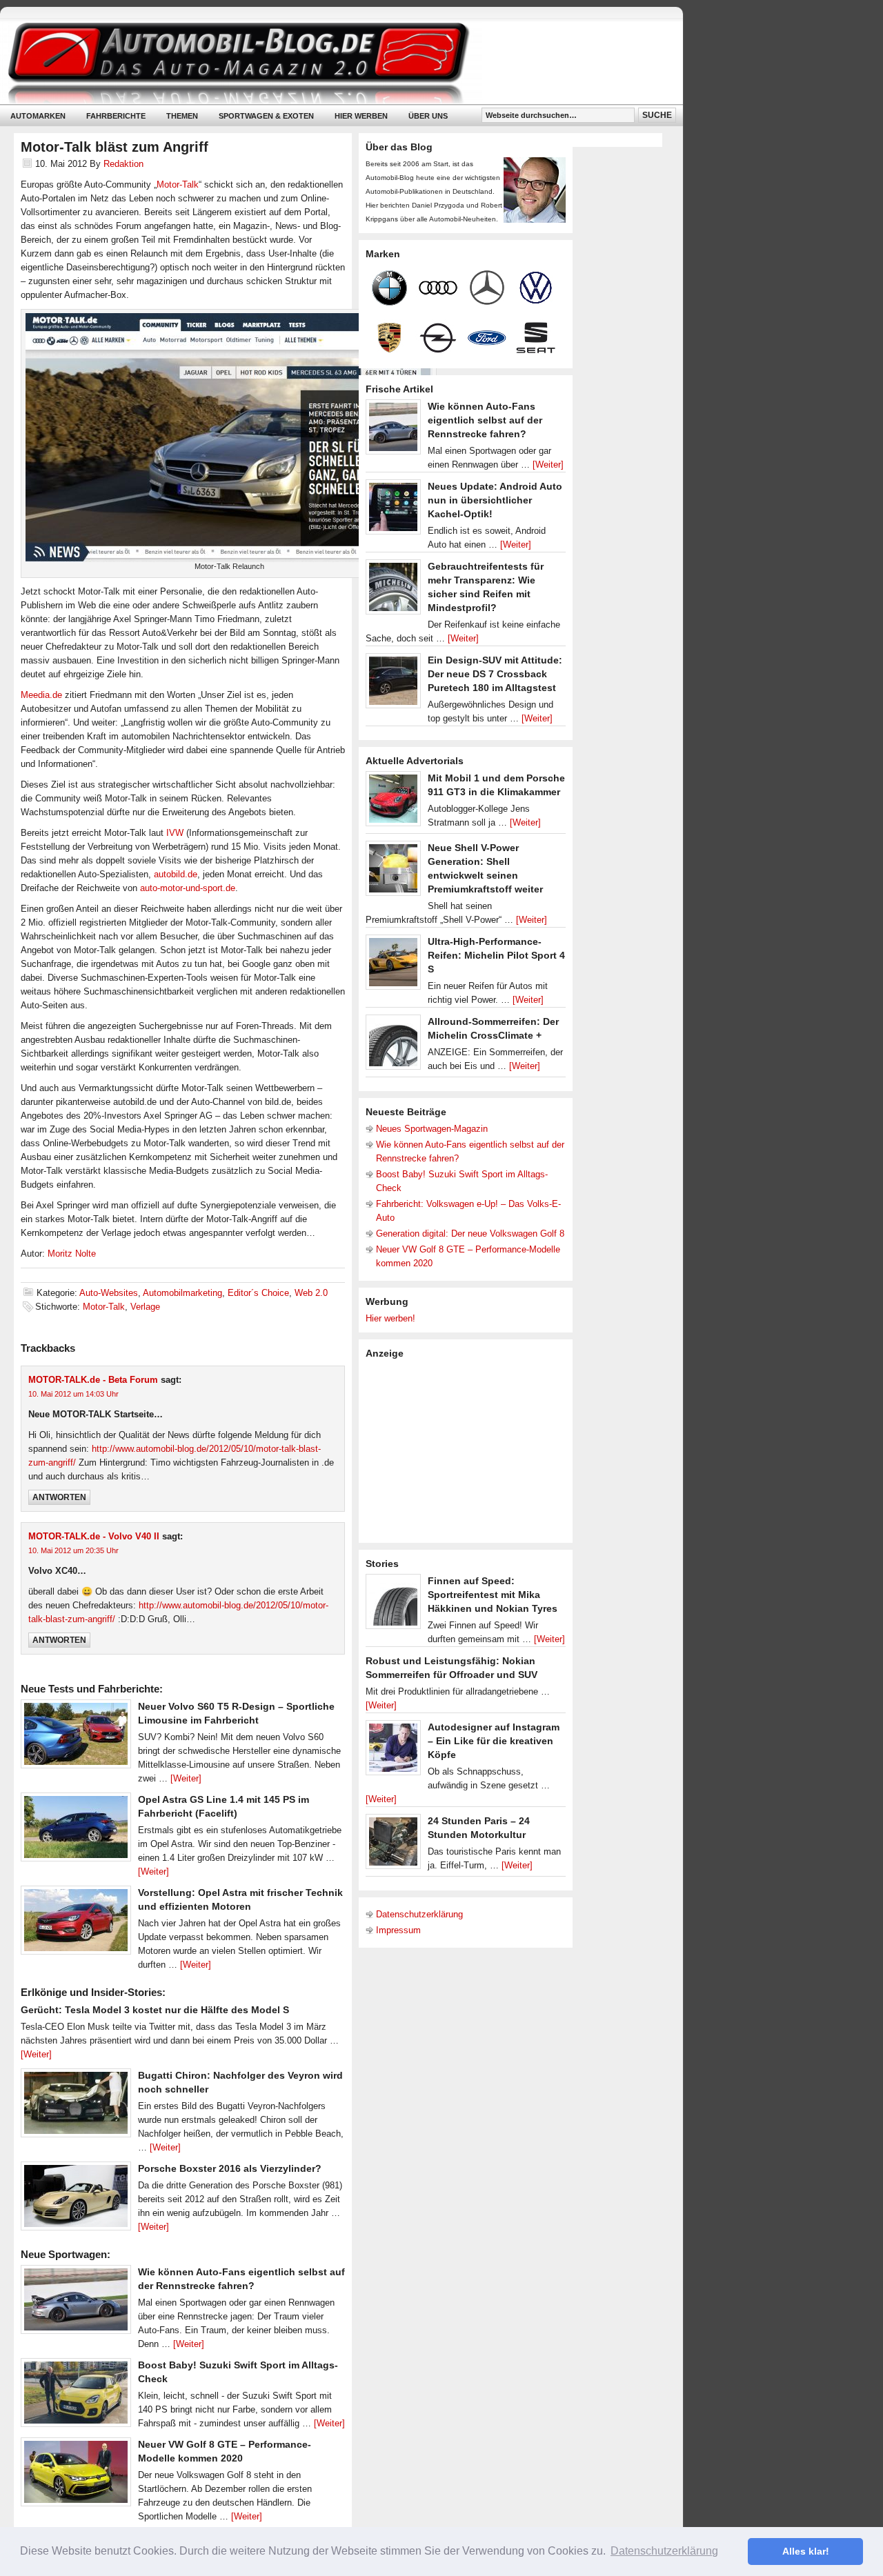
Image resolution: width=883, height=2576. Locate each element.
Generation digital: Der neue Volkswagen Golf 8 (470, 1234)
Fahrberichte (116, 116)
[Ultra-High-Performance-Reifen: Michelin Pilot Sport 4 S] (393, 966)
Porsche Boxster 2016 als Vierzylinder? (230, 2168)
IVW (175, 833)
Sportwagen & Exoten (266, 116)
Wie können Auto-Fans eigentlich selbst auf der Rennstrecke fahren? (485, 420)
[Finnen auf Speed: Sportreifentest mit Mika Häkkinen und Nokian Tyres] (393, 1605)
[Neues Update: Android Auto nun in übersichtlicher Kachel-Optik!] (393, 510)
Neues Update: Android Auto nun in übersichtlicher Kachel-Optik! (495, 500)
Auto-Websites (109, 1293)
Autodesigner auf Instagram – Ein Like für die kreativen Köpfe (494, 1741)
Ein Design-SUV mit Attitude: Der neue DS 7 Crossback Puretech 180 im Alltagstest (495, 674)
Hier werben (361, 116)
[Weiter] (186, 1778)
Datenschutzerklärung (419, 1914)
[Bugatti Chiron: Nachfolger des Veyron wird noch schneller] (76, 2106)
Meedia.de (41, 695)
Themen (182, 116)
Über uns (428, 116)
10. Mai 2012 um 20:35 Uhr (73, 1550)
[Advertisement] (469, 1450)
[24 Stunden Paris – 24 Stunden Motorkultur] (393, 1845)
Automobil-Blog (331, 62)
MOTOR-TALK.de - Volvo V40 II (94, 1536)
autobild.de (176, 874)
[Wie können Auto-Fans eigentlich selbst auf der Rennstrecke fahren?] (76, 2303)
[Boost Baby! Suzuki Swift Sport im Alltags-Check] (76, 2396)
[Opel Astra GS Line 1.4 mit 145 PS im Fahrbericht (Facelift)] (76, 1830)
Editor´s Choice (258, 1293)
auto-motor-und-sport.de (188, 888)
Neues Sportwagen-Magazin (432, 1129)
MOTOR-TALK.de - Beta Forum (93, 1380)
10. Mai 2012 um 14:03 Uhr (73, 1394)
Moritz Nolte (72, 1254)
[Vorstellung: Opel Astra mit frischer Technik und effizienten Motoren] (76, 1924)
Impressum (398, 1930)
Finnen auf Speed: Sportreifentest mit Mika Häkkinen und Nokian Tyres (493, 1595)
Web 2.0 (311, 1293)
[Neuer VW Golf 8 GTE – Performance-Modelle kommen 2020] (76, 2475)
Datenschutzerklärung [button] (664, 2551)
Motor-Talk (178, 184)
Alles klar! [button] (806, 2551)
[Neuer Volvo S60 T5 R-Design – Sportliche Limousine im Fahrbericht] (76, 1737)
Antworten (59, 1497)
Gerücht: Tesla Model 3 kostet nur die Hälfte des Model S (155, 2010)
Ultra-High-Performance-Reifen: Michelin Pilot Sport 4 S (496, 955)
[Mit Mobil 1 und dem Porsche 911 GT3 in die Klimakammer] (393, 802)
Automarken (38, 116)
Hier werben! (390, 1318)
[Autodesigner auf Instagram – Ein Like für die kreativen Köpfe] (393, 1751)
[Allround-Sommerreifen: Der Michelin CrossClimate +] (393, 1046)
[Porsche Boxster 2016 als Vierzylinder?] (76, 2199)
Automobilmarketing (182, 1293)
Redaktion (123, 164)
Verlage (145, 1307)
